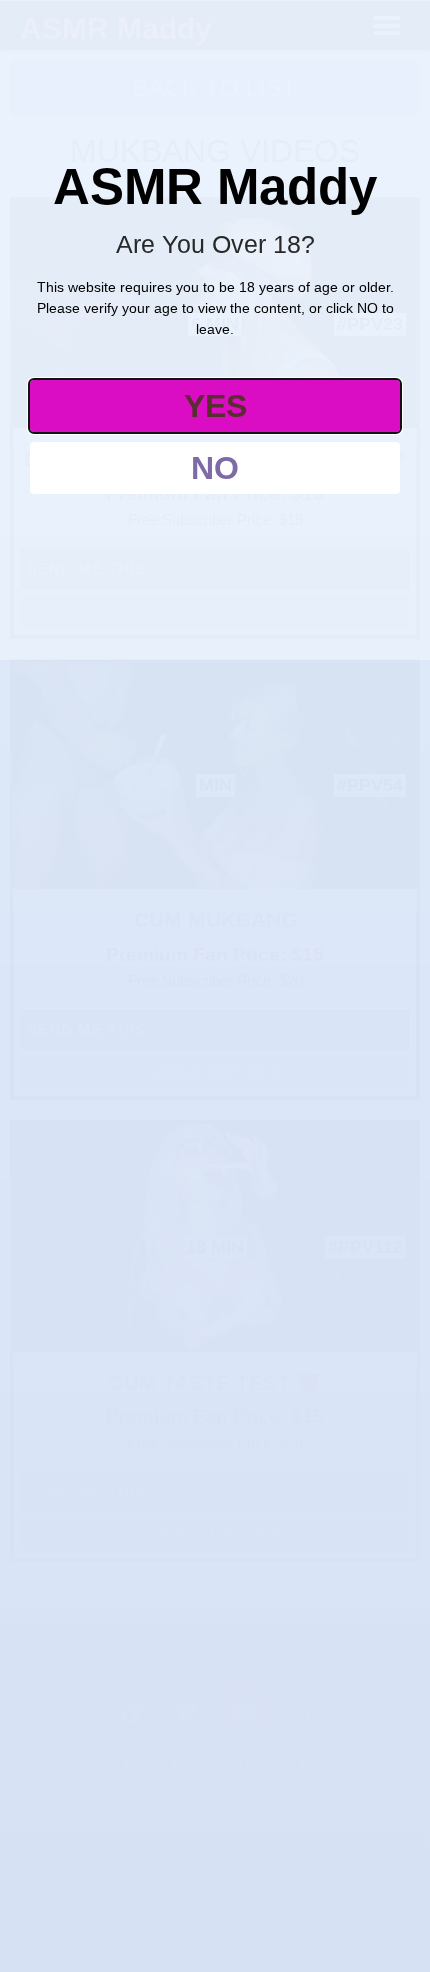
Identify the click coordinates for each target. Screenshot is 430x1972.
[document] (215, 986)
